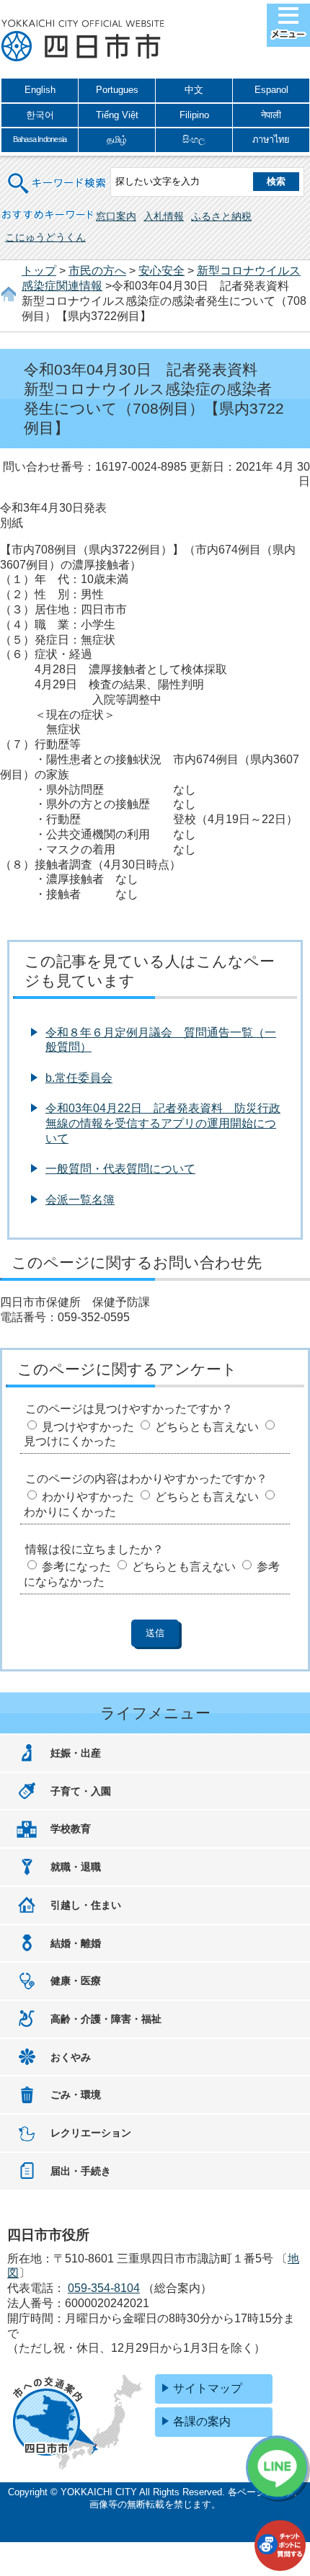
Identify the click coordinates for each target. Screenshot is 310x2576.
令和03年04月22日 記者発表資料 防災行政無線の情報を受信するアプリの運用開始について (163, 1123)
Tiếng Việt (117, 115)
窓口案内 (116, 216)
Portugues (117, 90)
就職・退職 (76, 1867)
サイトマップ (208, 2388)
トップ (39, 271)
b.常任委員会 (79, 1078)
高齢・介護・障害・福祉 (106, 2019)
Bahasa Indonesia (40, 139)
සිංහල (194, 139)
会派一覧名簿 (80, 1200)
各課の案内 (202, 2421)
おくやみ (71, 2057)
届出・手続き (81, 2171)
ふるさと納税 (221, 216)
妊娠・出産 (76, 1753)
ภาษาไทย (271, 139)
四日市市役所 (83, 41)
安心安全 (161, 271)
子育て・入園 (81, 1791)
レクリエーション (91, 2133)
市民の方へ (97, 271)
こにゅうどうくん (45, 237)
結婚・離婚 (76, 1943)
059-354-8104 (104, 2288)
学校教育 (71, 1829)
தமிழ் (117, 139)
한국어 (40, 115)
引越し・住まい (86, 1905)
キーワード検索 (58, 174)
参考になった (76, 1567)
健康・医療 (76, 1981)
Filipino (194, 115)
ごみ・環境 (76, 2095)
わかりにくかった (70, 1512)
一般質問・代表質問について (120, 1169)
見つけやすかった (88, 1427)
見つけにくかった (70, 1441)
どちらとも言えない (207, 1427)
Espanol (271, 90)
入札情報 (164, 216)
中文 (194, 90)
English (40, 90)
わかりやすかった (88, 1497)
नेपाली (271, 115)
